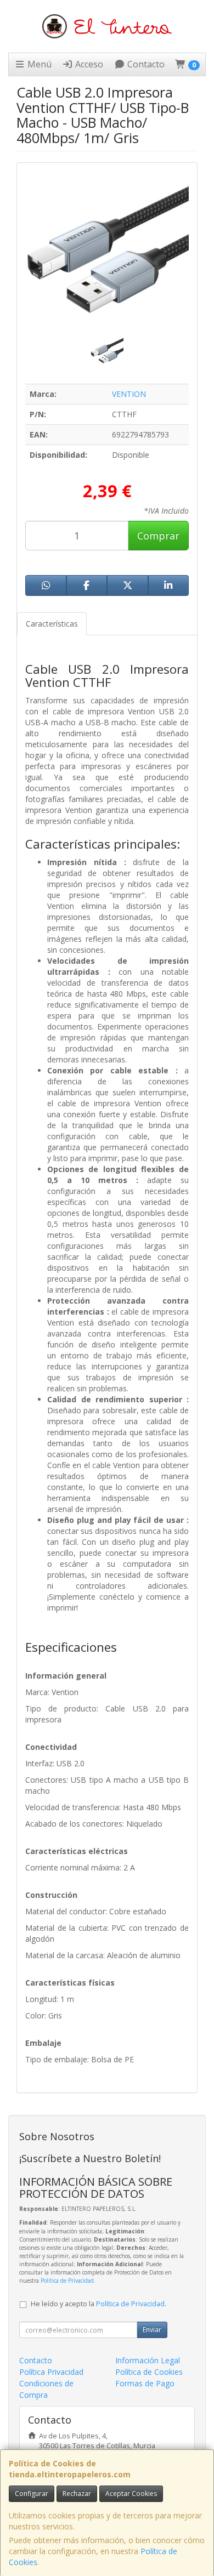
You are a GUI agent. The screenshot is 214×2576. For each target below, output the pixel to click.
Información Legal (148, 2360)
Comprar (158, 536)
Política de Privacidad (67, 2281)
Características (52, 624)
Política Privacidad (51, 2372)
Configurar (32, 2493)
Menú (38, 64)
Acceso (88, 64)
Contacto (145, 64)
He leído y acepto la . (98, 2304)
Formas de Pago (145, 2383)
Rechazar (77, 2493)
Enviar (152, 2330)
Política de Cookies (149, 2372)
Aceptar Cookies (131, 2493)
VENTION (129, 394)
